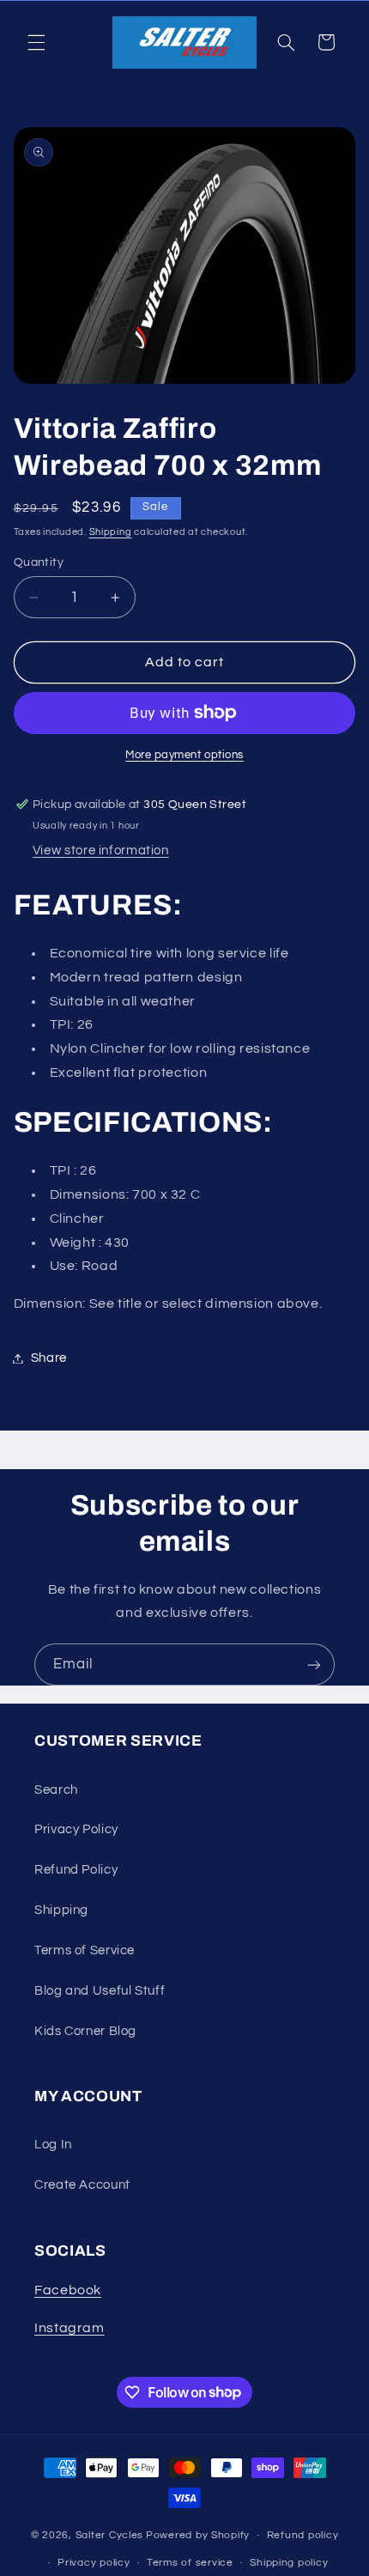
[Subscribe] (314, 1665)
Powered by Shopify (198, 2535)
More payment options (184, 755)
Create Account (82, 2185)
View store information (101, 851)
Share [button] (49, 1358)
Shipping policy (289, 2563)
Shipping (111, 532)
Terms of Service (85, 1950)
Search (56, 1790)
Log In (53, 2145)
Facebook (68, 2290)
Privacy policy (94, 2563)
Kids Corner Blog (85, 2031)
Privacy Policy (76, 1829)
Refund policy (303, 2535)
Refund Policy (76, 1870)
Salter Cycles (110, 2535)
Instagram (70, 2328)
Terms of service (190, 2563)
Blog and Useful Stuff (100, 1991)
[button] (36, 42)
